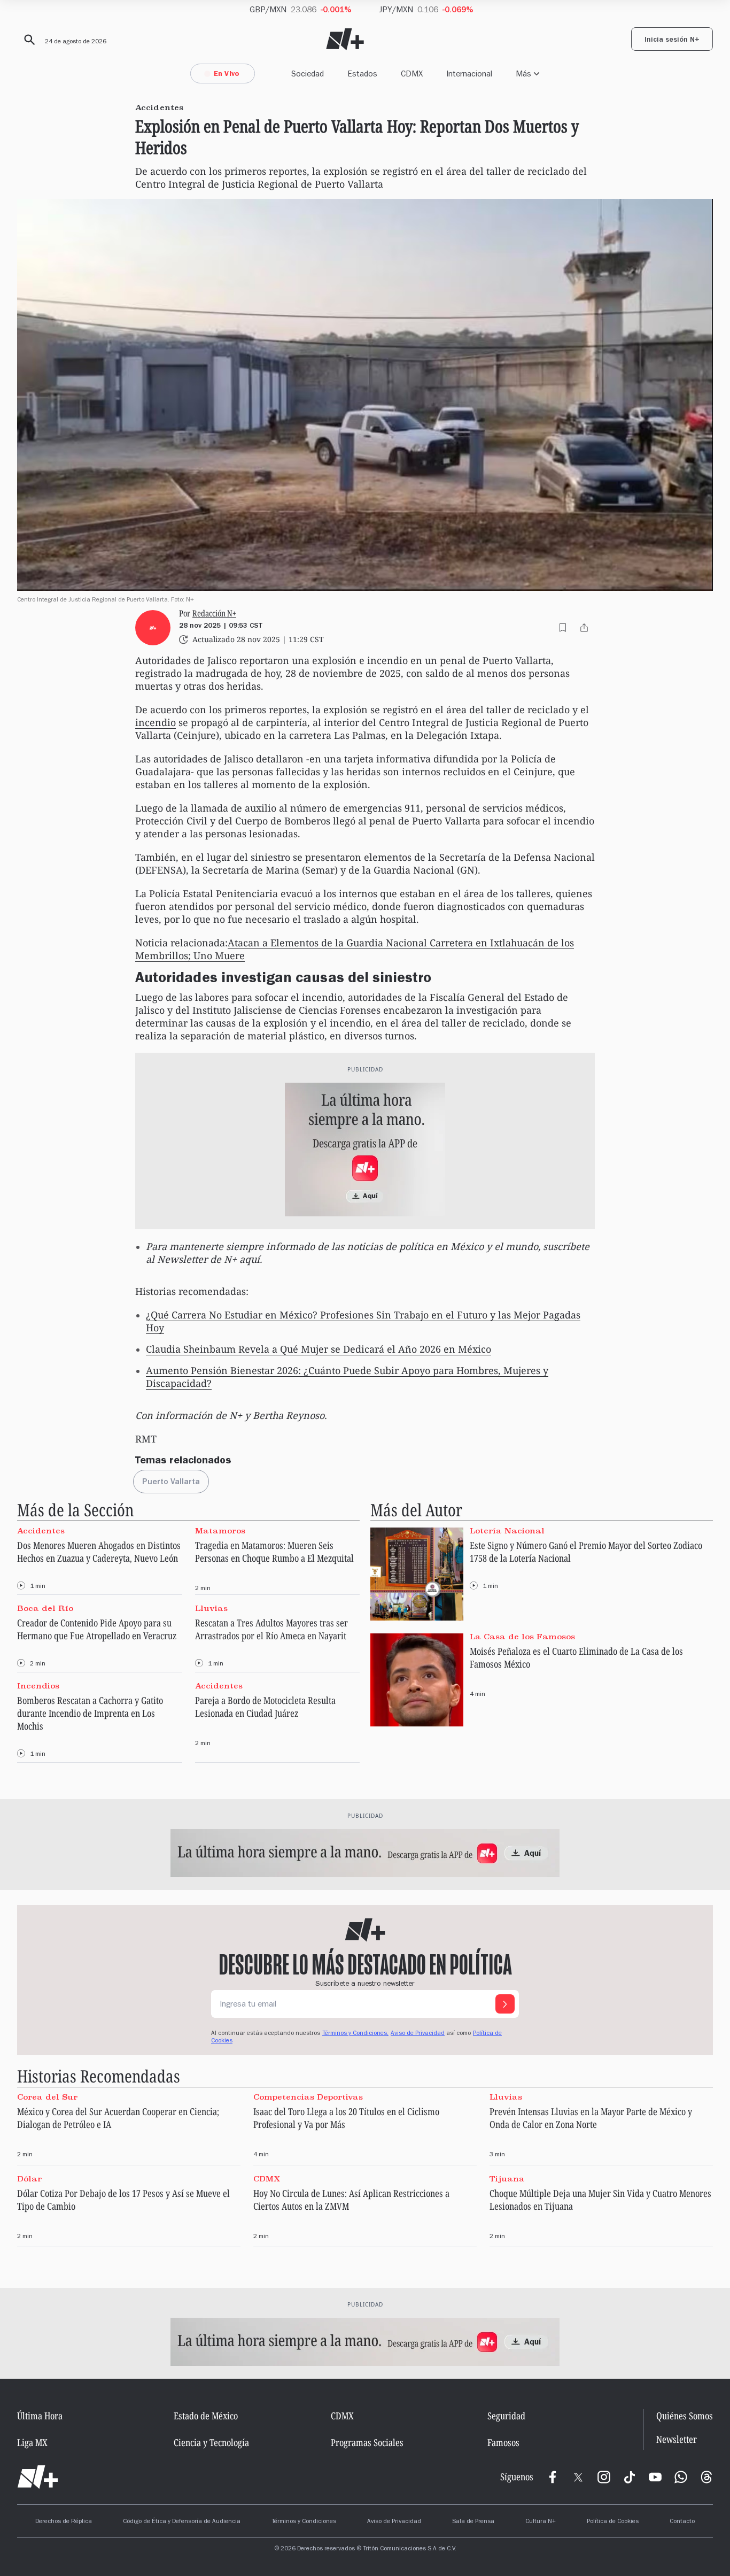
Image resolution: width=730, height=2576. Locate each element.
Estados (362, 74)
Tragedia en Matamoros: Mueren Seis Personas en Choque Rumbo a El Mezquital (274, 1552)
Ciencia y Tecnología (211, 2442)
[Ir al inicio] (38, 2477)
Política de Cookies (613, 2522)
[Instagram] (604, 2477)
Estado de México (206, 2416)
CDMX (412, 74)
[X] (578, 2477)
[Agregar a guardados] (563, 628)
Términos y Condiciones (304, 2522)
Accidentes (41, 1530)
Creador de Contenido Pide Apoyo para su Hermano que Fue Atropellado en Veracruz (97, 1629)
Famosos (503, 2442)
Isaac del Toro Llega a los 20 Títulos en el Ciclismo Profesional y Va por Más (346, 2118)
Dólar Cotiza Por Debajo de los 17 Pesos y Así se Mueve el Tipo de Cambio (123, 2200)
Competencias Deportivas (308, 2096)
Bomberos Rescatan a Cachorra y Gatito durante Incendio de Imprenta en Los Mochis (90, 1713)
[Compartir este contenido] (584, 628)
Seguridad (506, 2416)
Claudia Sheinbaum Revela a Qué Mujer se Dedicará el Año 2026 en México (319, 1349)
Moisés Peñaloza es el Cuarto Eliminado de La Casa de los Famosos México (576, 1657)
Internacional (469, 74)
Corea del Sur (47, 2096)
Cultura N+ (541, 2522)
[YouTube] (655, 2477)
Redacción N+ (214, 613)
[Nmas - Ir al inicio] (345, 39)
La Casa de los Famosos (522, 1636)
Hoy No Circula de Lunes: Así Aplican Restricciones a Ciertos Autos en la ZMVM (351, 2200)
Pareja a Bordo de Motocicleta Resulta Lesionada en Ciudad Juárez (265, 1707)
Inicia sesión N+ (672, 41)
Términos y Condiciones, (355, 2034)
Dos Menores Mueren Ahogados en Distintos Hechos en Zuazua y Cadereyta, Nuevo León (99, 1552)
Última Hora (40, 2416)
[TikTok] (630, 2477)
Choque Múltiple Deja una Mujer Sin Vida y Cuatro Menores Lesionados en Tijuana (600, 2200)
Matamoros (220, 1530)
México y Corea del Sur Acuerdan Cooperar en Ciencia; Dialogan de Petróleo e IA (118, 2118)
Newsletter (677, 2439)
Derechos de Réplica (64, 2522)
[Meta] (553, 2477)
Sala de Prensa (473, 2522)
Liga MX (32, 2442)
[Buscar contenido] (28, 40)
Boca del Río (45, 1608)
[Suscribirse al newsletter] (505, 2004)
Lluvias (211, 1608)
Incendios (38, 1686)
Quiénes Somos (685, 2416)
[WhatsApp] (681, 2477)
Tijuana (507, 2179)
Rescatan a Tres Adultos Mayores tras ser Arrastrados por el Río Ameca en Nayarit (271, 1629)
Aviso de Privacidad (418, 2034)
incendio (156, 722)
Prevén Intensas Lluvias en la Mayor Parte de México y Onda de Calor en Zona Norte (591, 2118)
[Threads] (706, 2477)
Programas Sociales (367, 2442)
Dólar (29, 2179)
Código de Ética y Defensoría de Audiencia (182, 2522)
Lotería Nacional (507, 1530)
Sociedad (308, 74)
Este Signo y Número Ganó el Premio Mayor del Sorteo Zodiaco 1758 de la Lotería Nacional (586, 1552)
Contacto (682, 2522)
